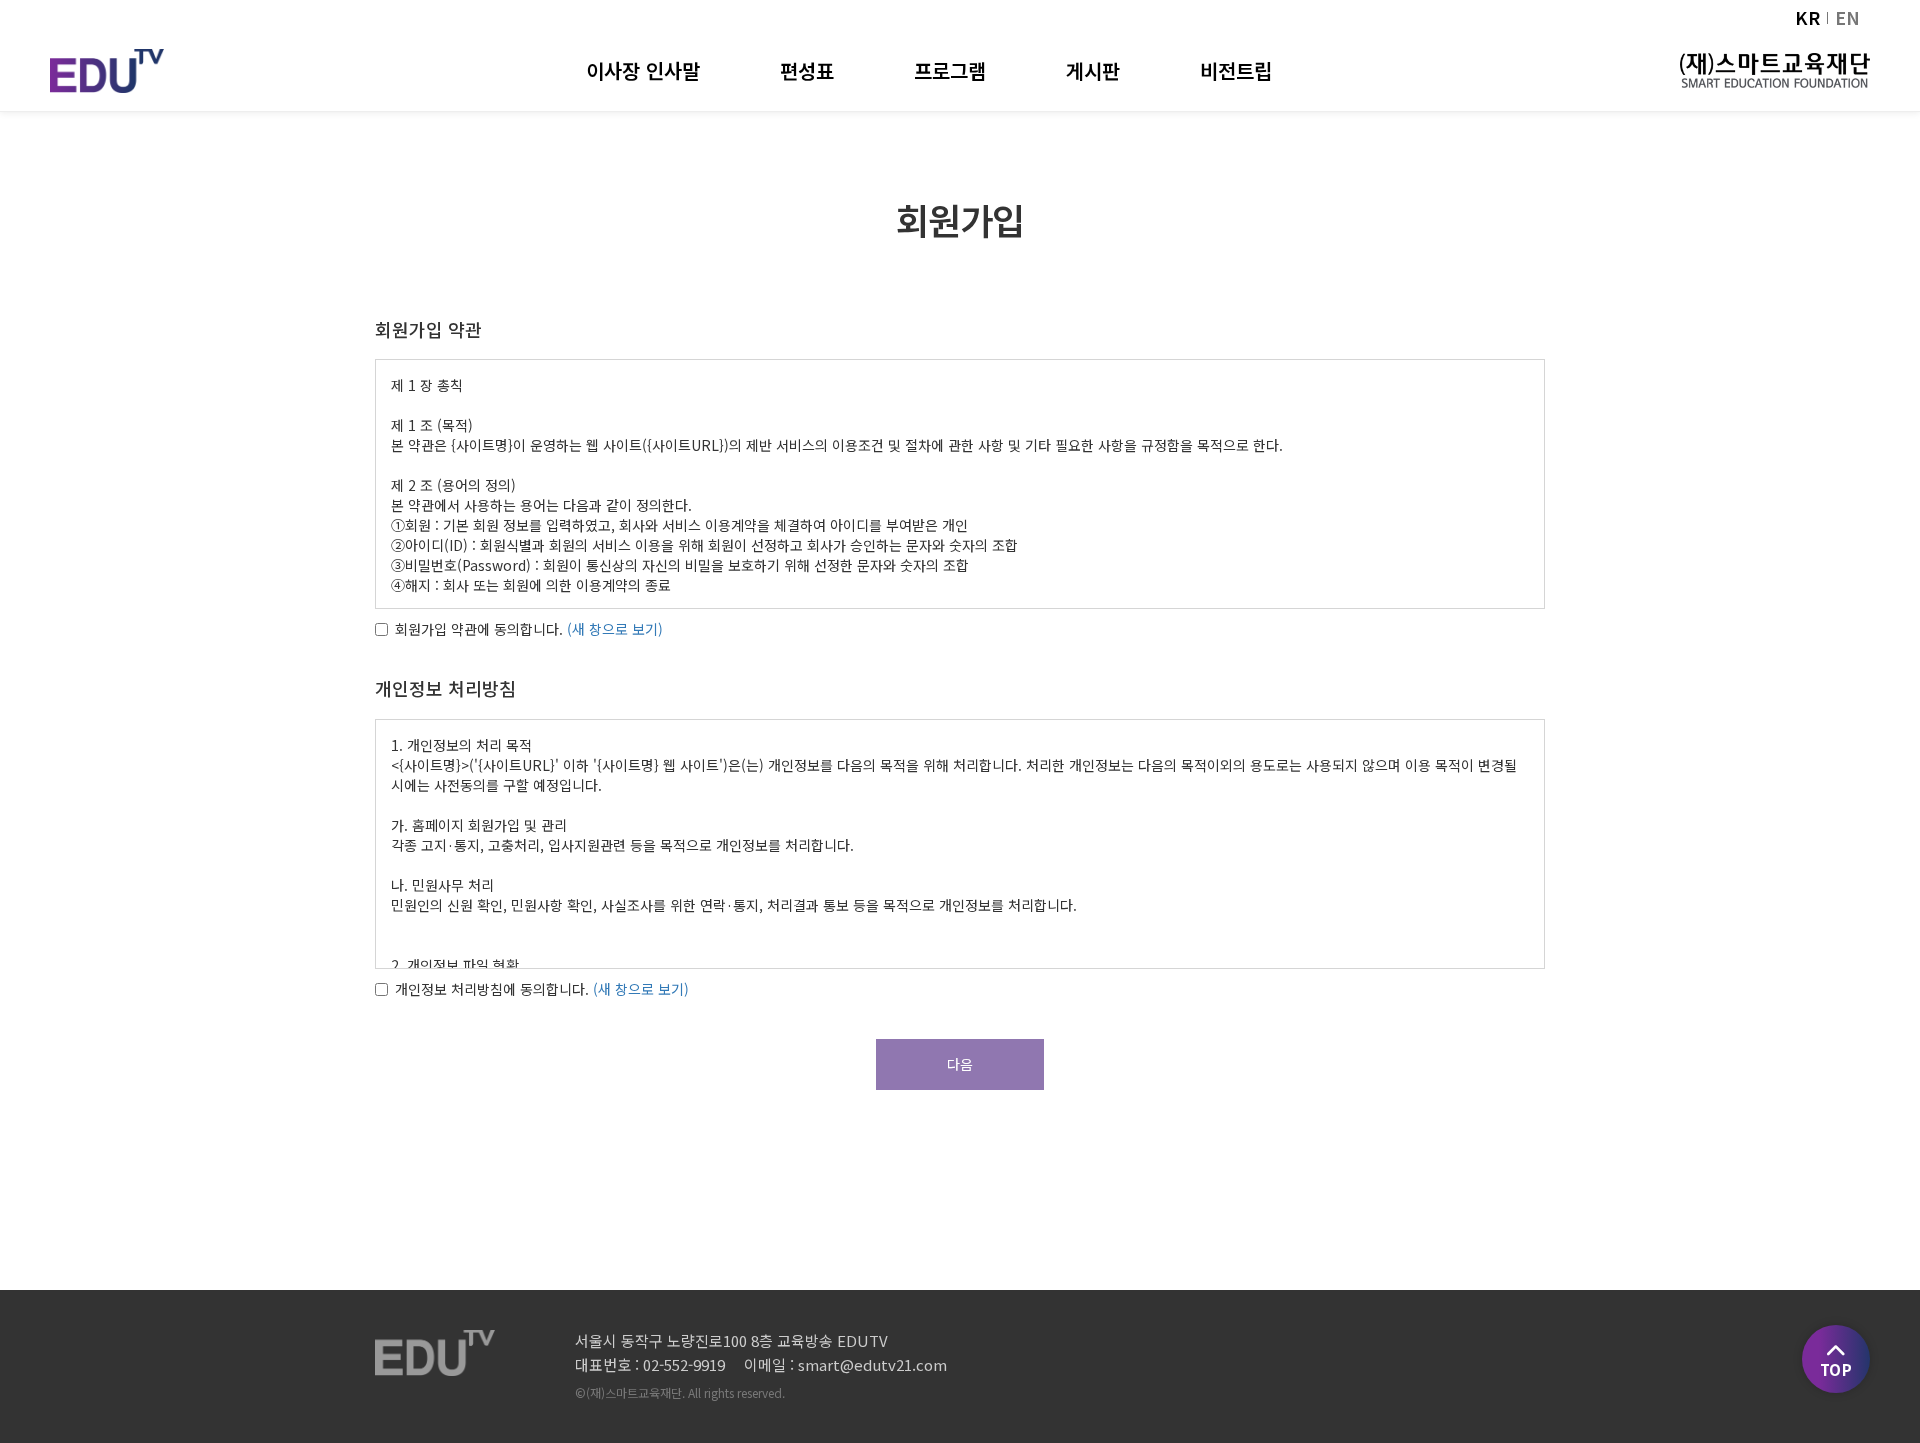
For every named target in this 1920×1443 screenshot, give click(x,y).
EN (1847, 17)
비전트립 (1236, 70)
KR (1807, 17)
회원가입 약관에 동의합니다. (479, 629)
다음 (960, 1064)
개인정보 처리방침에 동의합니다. (492, 989)
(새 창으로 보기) (615, 629)
